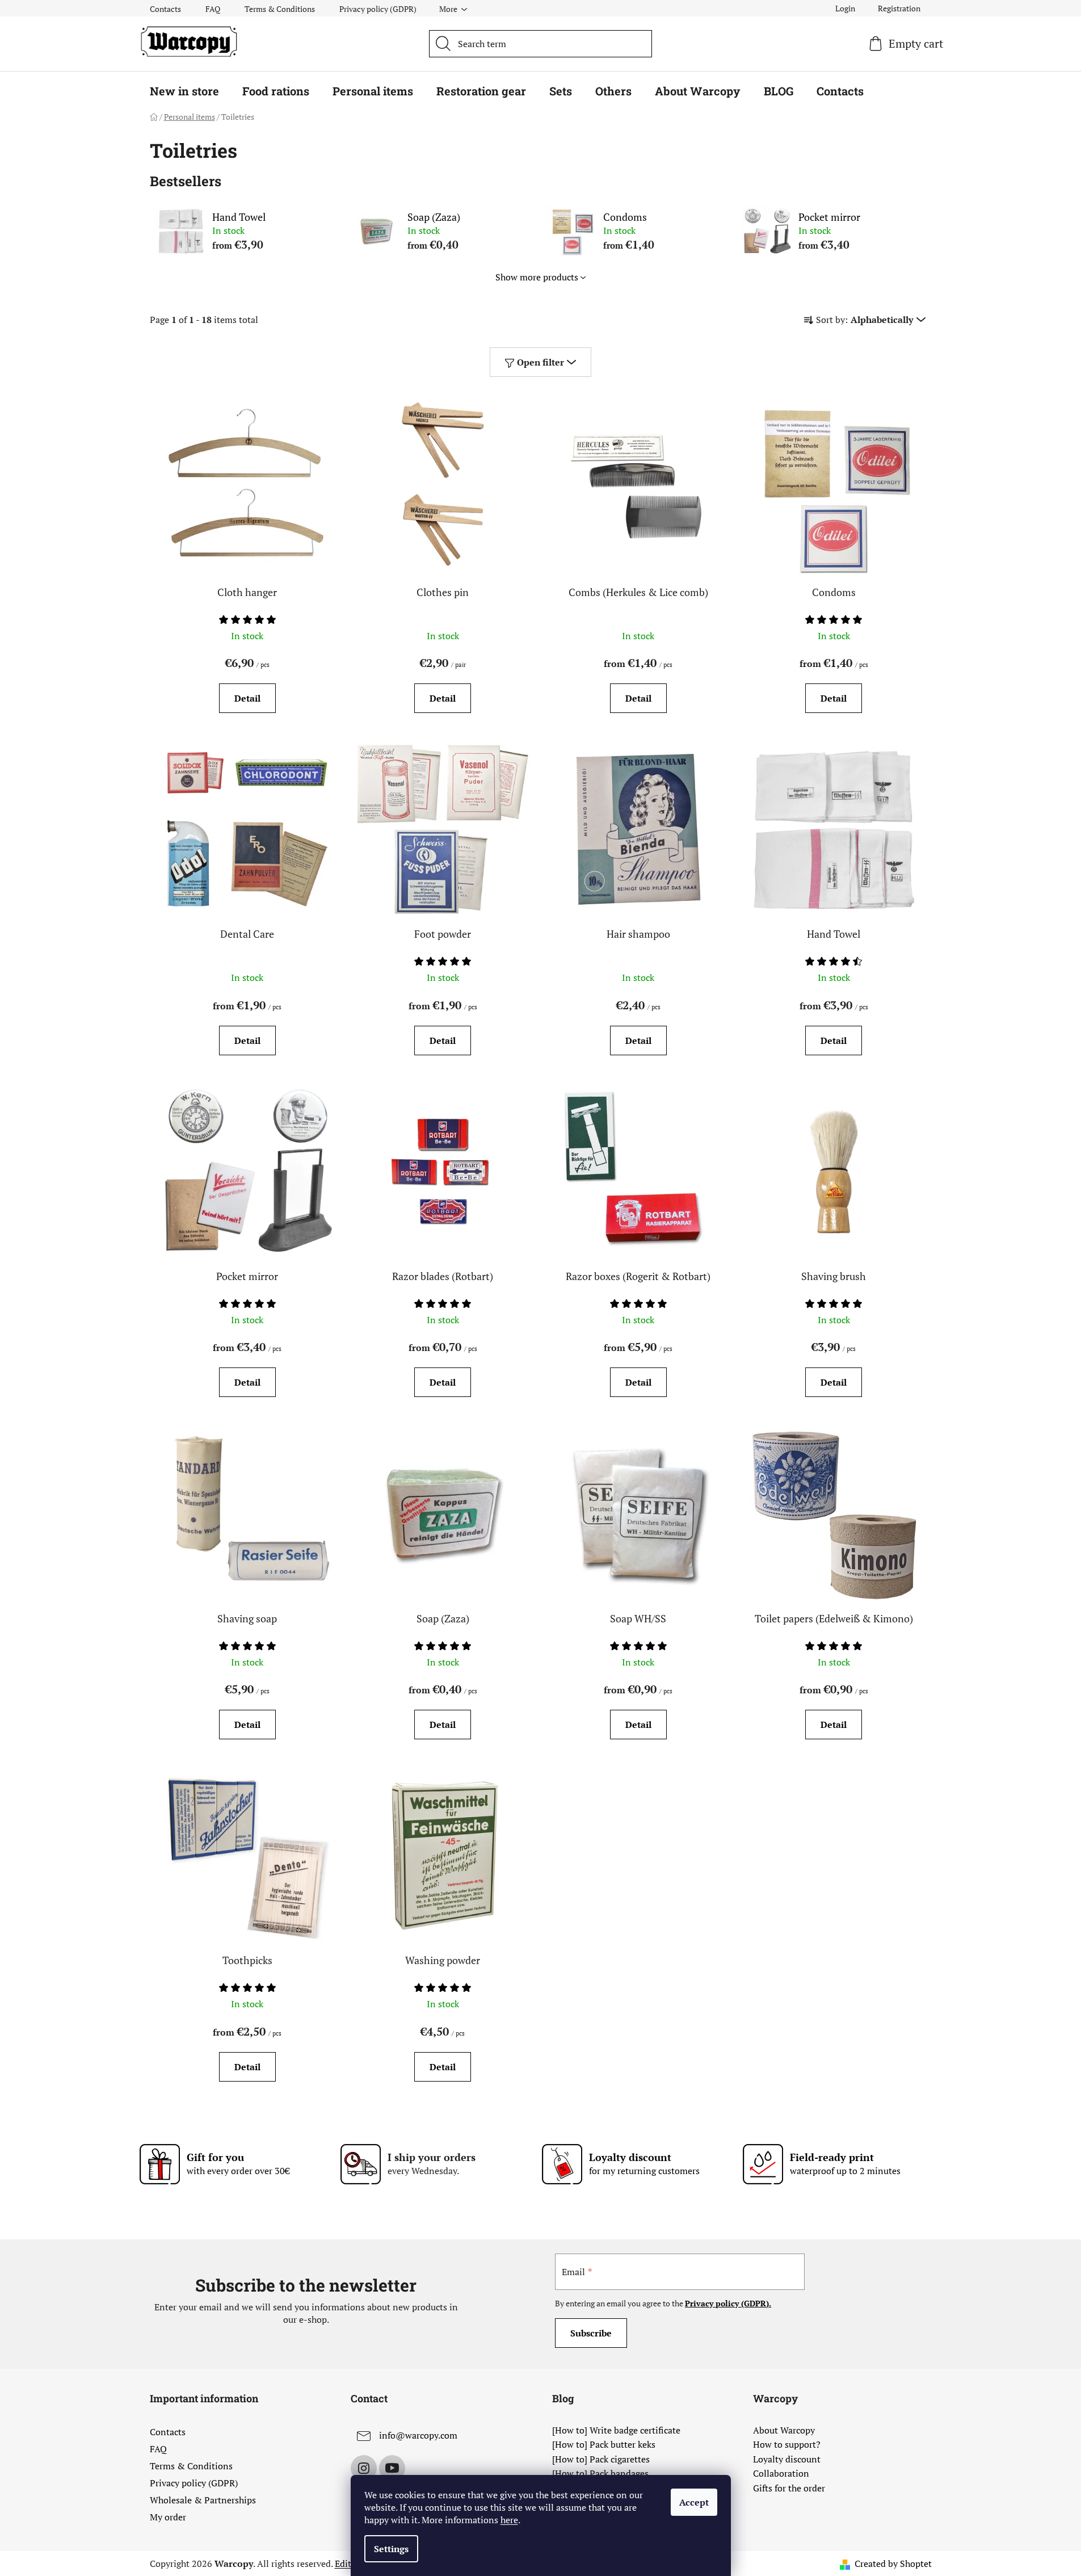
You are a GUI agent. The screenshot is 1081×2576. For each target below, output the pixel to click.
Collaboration (781, 2474)
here (509, 2520)
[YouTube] (392, 2468)
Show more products (537, 277)
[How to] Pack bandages (600, 2474)
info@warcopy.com (418, 2435)
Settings (391, 2549)
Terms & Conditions (280, 9)
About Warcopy (784, 2431)
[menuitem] (184, 91)
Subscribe (591, 2333)
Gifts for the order (789, 2489)
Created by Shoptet (893, 2564)
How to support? (787, 2445)
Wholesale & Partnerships (203, 2500)
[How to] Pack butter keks (604, 2445)
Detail (247, 698)
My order (168, 2517)
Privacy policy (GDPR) (378, 9)
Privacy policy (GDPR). (728, 2303)
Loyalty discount (787, 2460)
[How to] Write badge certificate (616, 2431)
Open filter (540, 362)
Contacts (165, 9)
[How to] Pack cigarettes (601, 2460)
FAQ (213, 9)
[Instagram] (364, 2468)
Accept (694, 2502)
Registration (899, 8)
